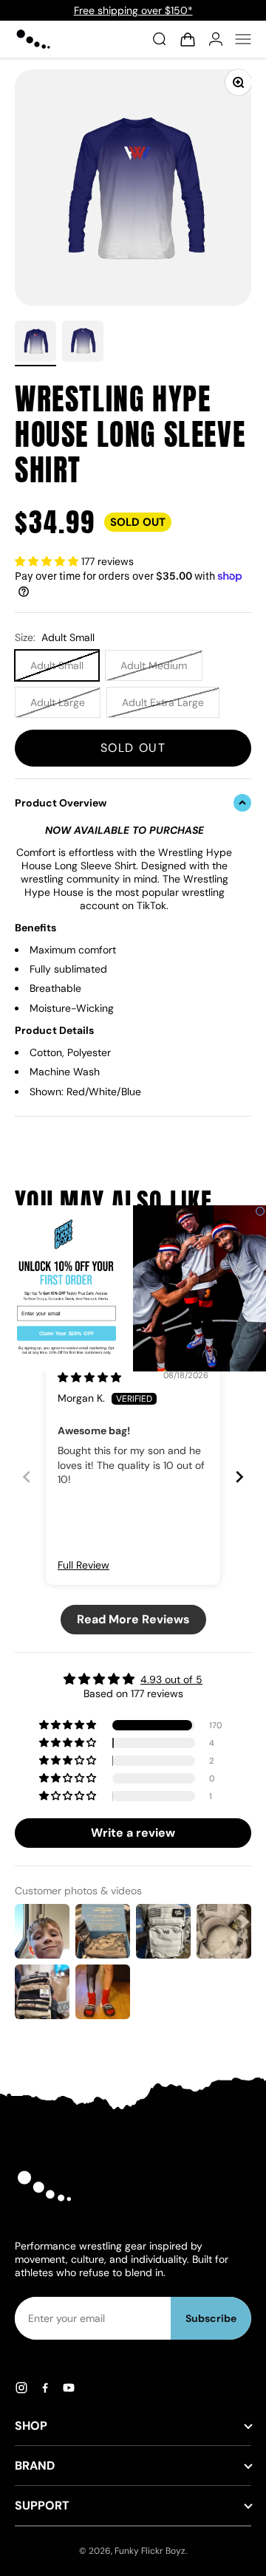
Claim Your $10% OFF (67, 1333)
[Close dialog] (260, 1210)
